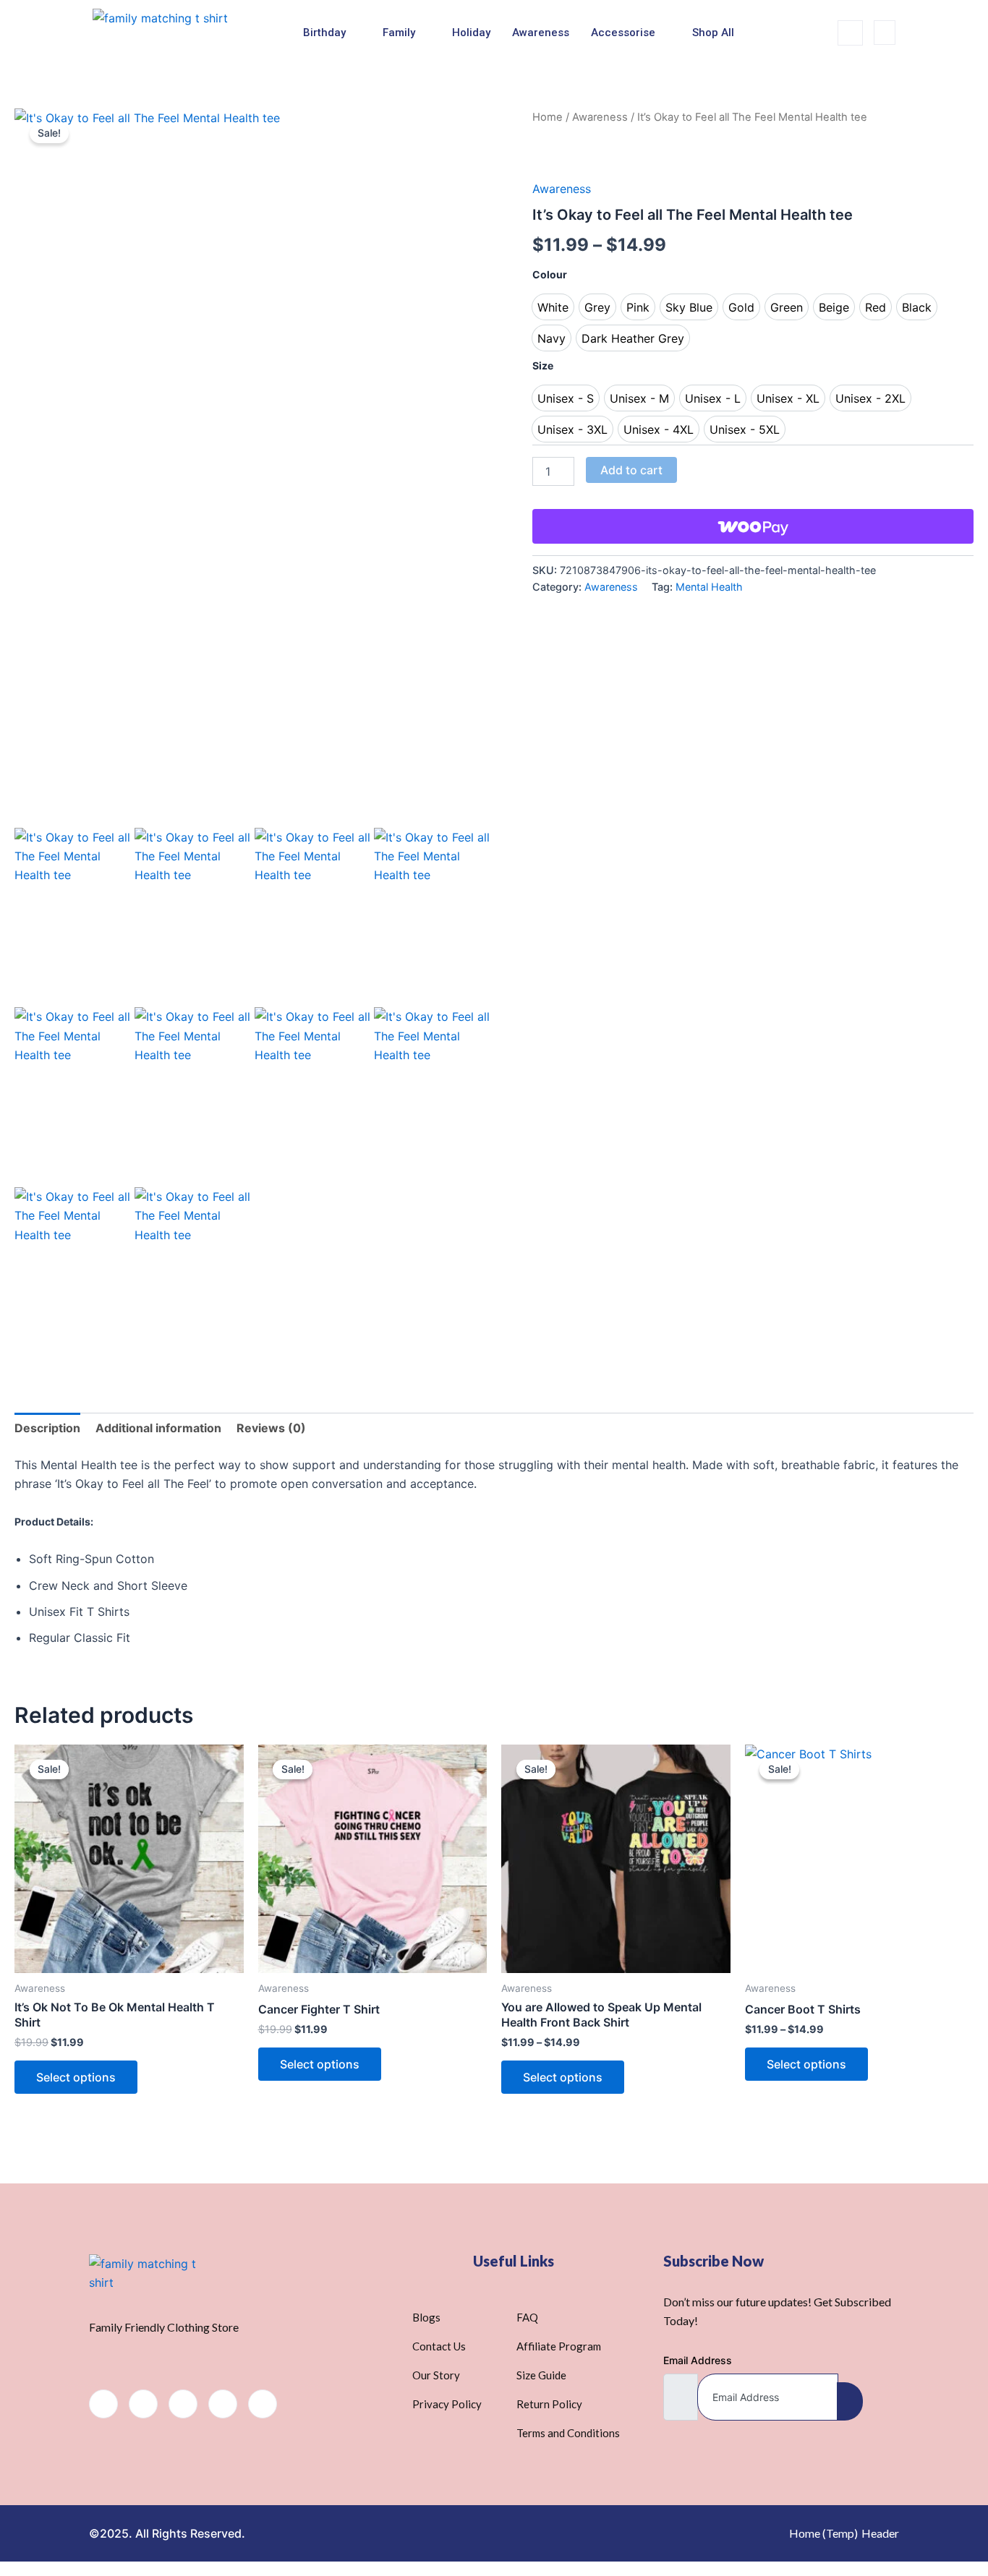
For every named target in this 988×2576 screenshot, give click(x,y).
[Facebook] (103, 2404)
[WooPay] (753, 526)
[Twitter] (143, 2404)
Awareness (541, 33)
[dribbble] (223, 2404)
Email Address (698, 2360)
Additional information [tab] (158, 1428)
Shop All (713, 33)
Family (399, 33)
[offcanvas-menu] (885, 33)
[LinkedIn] (183, 2404)
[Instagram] (263, 2404)
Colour (550, 274)
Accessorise (623, 33)
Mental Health (709, 587)
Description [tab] (47, 1428)
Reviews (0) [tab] (271, 1428)
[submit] (850, 2401)
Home (548, 117)
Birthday (324, 33)
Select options (76, 2077)
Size (543, 365)
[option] (553, 307)
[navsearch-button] (850, 33)
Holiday (471, 33)
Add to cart (631, 470)
